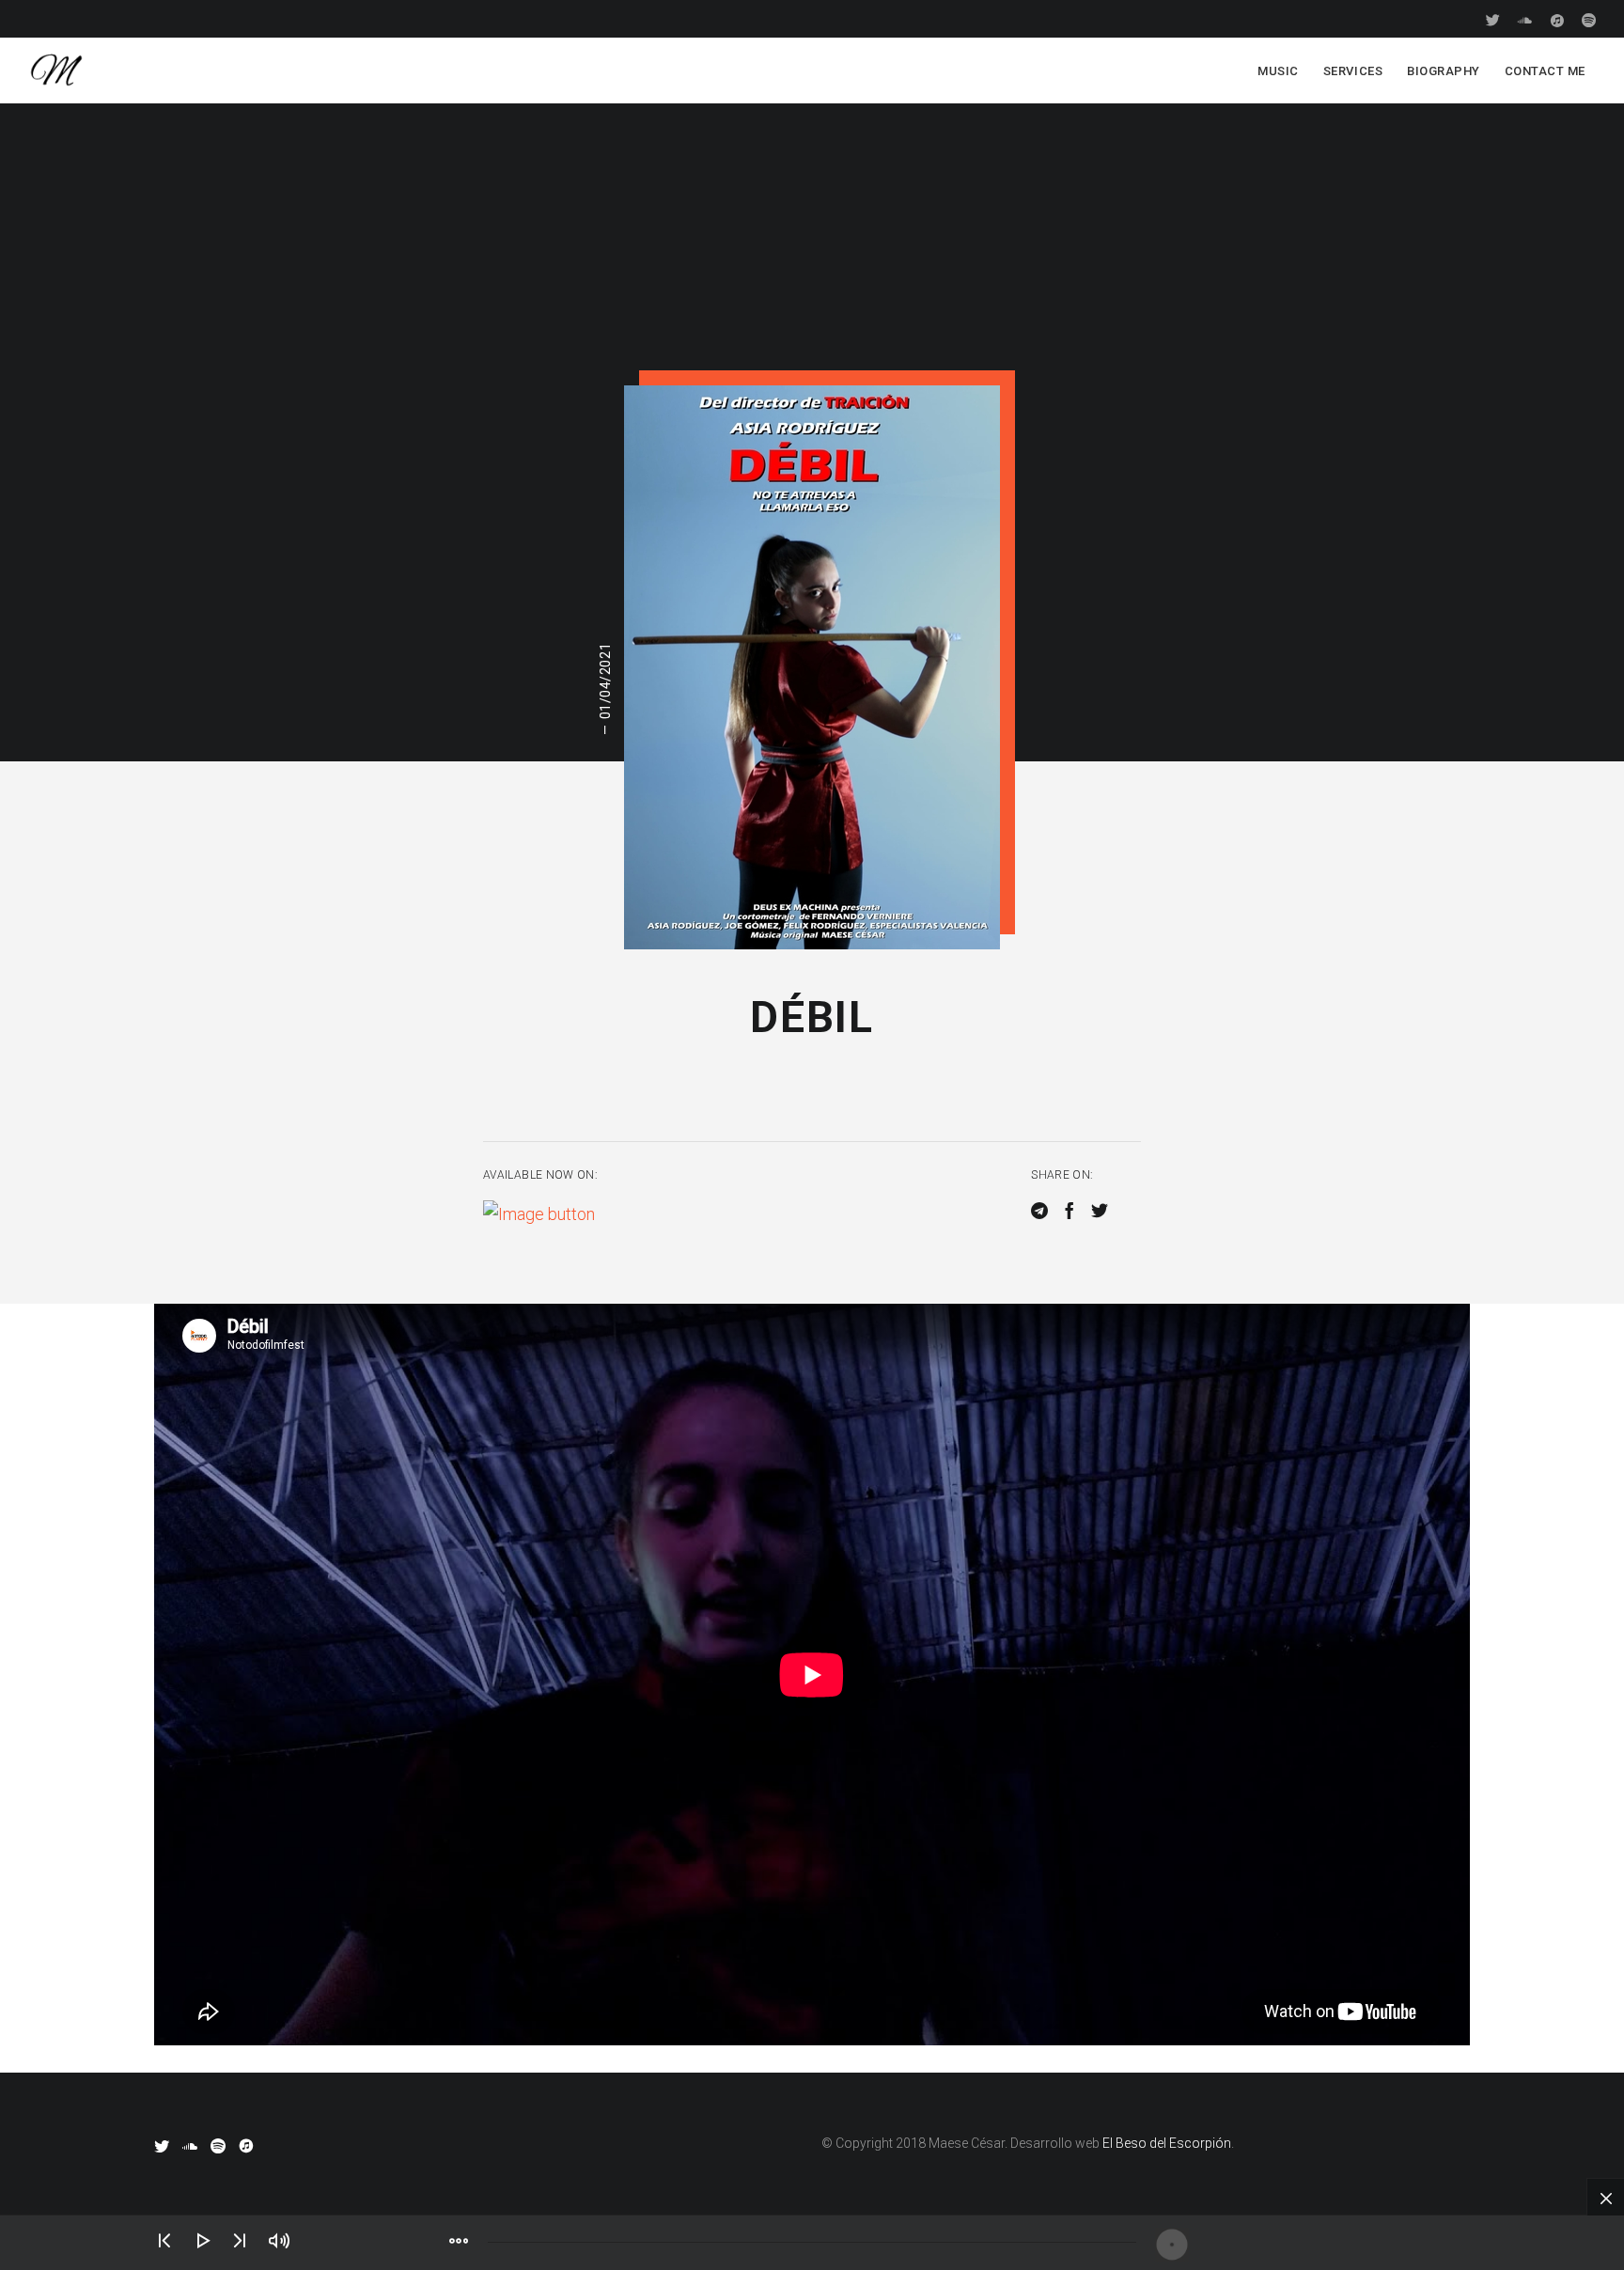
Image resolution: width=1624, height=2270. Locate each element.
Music (1278, 71)
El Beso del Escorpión (1167, 2143)
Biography (1444, 71)
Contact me (1545, 71)
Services (1353, 71)
